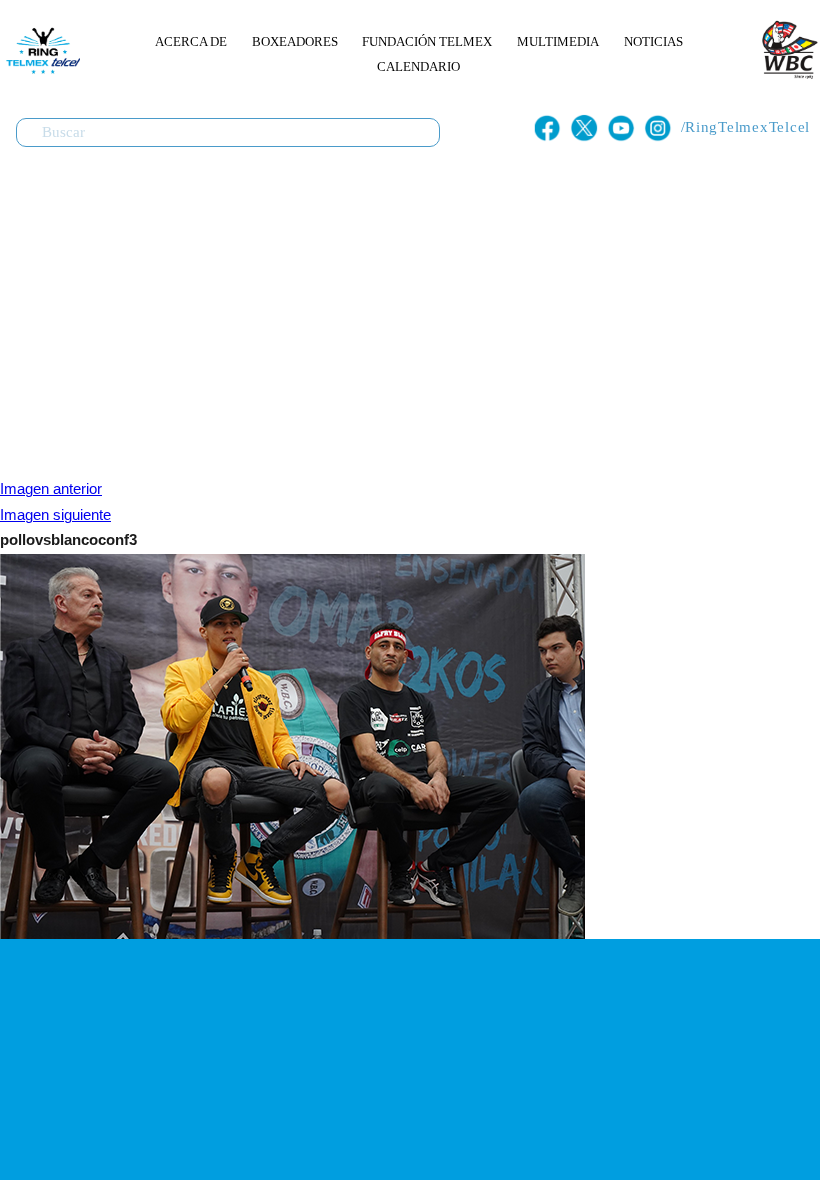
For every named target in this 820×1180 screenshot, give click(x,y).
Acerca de (191, 41)
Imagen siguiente (55, 515)
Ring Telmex (40, 50)
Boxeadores (295, 41)
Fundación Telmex (427, 41)
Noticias (653, 41)
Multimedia (558, 41)
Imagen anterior (51, 489)
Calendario (418, 66)
